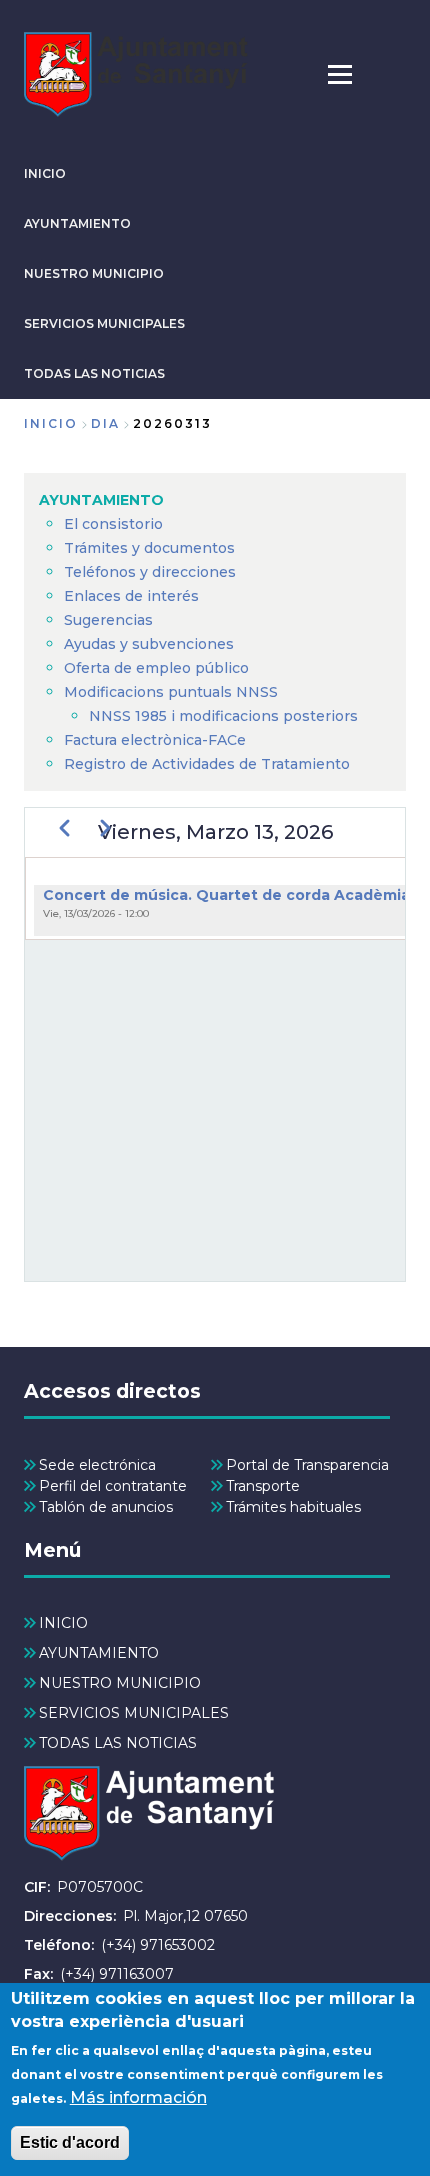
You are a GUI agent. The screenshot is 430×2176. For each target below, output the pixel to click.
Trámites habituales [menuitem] (293, 1507)
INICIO (45, 173)
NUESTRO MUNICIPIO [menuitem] (120, 1683)
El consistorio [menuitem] (113, 524)
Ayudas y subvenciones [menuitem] (149, 644)
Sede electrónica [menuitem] (97, 1465)
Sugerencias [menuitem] (108, 620)
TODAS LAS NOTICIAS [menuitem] (118, 1743)
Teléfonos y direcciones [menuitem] (150, 572)
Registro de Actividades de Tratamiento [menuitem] (207, 764)
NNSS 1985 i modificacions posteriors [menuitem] (225, 716)
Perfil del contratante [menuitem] (113, 1486)
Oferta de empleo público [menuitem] (156, 668)
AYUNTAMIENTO (77, 223)
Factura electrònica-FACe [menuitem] (155, 740)
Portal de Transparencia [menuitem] (307, 1465)
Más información (138, 2097)
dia (105, 423)
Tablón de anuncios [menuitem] (106, 1507)
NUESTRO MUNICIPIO (94, 273)
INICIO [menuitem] (63, 1623)
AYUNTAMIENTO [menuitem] (101, 500)
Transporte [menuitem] (263, 1486)
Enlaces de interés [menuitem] (131, 596)
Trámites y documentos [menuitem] (149, 548)
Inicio (51, 423)
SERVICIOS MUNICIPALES (104, 323)
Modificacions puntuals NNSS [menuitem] (171, 692)
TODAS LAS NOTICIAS (94, 373)
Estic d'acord (70, 2142)
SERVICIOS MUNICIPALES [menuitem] (134, 1713)
